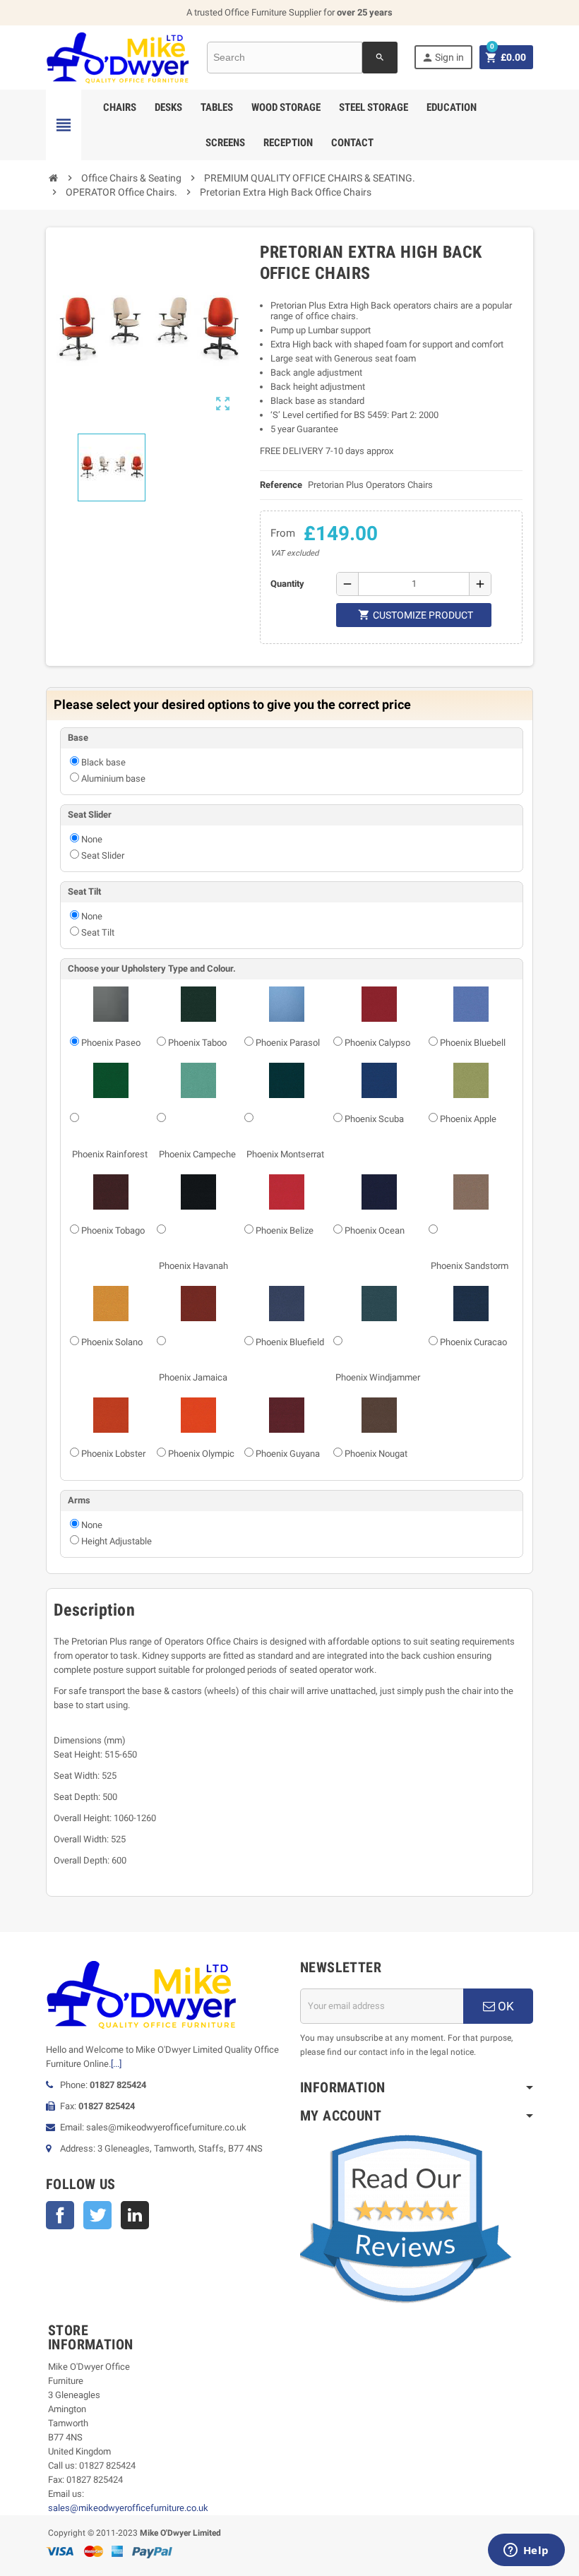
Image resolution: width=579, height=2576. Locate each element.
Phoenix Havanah (193, 1266)
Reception (288, 143)
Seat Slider (103, 855)
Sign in (443, 58)
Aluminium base (113, 779)
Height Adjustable (117, 1541)
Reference (281, 485)
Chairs (120, 107)
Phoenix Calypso (377, 1043)
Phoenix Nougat (376, 1454)
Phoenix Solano (112, 1342)
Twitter (97, 2215)
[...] (116, 2064)
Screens (225, 143)
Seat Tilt (98, 932)
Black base (103, 762)
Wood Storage (286, 107)
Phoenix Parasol (288, 1043)
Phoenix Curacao (473, 1342)
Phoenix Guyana (288, 1454)
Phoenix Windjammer (378, 1377)
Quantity (287, 584)
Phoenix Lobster (113, 1454)
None (92, 839)
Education (452, 107)
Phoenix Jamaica (193, 1377)
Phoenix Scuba (374, 1119)
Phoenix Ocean (375, 1230)
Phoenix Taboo (197, 1043)
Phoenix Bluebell (473, 1043)
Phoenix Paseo (111, 1043)
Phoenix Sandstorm (470, 1266)
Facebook (60, 2215)
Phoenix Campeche (197, 1154)
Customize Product (416, 615)
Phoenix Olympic (201, 1454)
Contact (352, 143)
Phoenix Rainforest (110, 1154)
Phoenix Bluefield (290, 1342)
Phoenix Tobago (113, 1230)
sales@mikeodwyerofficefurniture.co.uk (128, 2508)
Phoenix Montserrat (285, 1154)
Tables (217, 107)
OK (505, 2006)
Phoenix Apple (468, 1119)
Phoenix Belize (285, 1230)
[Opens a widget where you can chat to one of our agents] (526, 2551)
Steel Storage (374, 107)
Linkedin (135, 2215)
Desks (168, 107)
